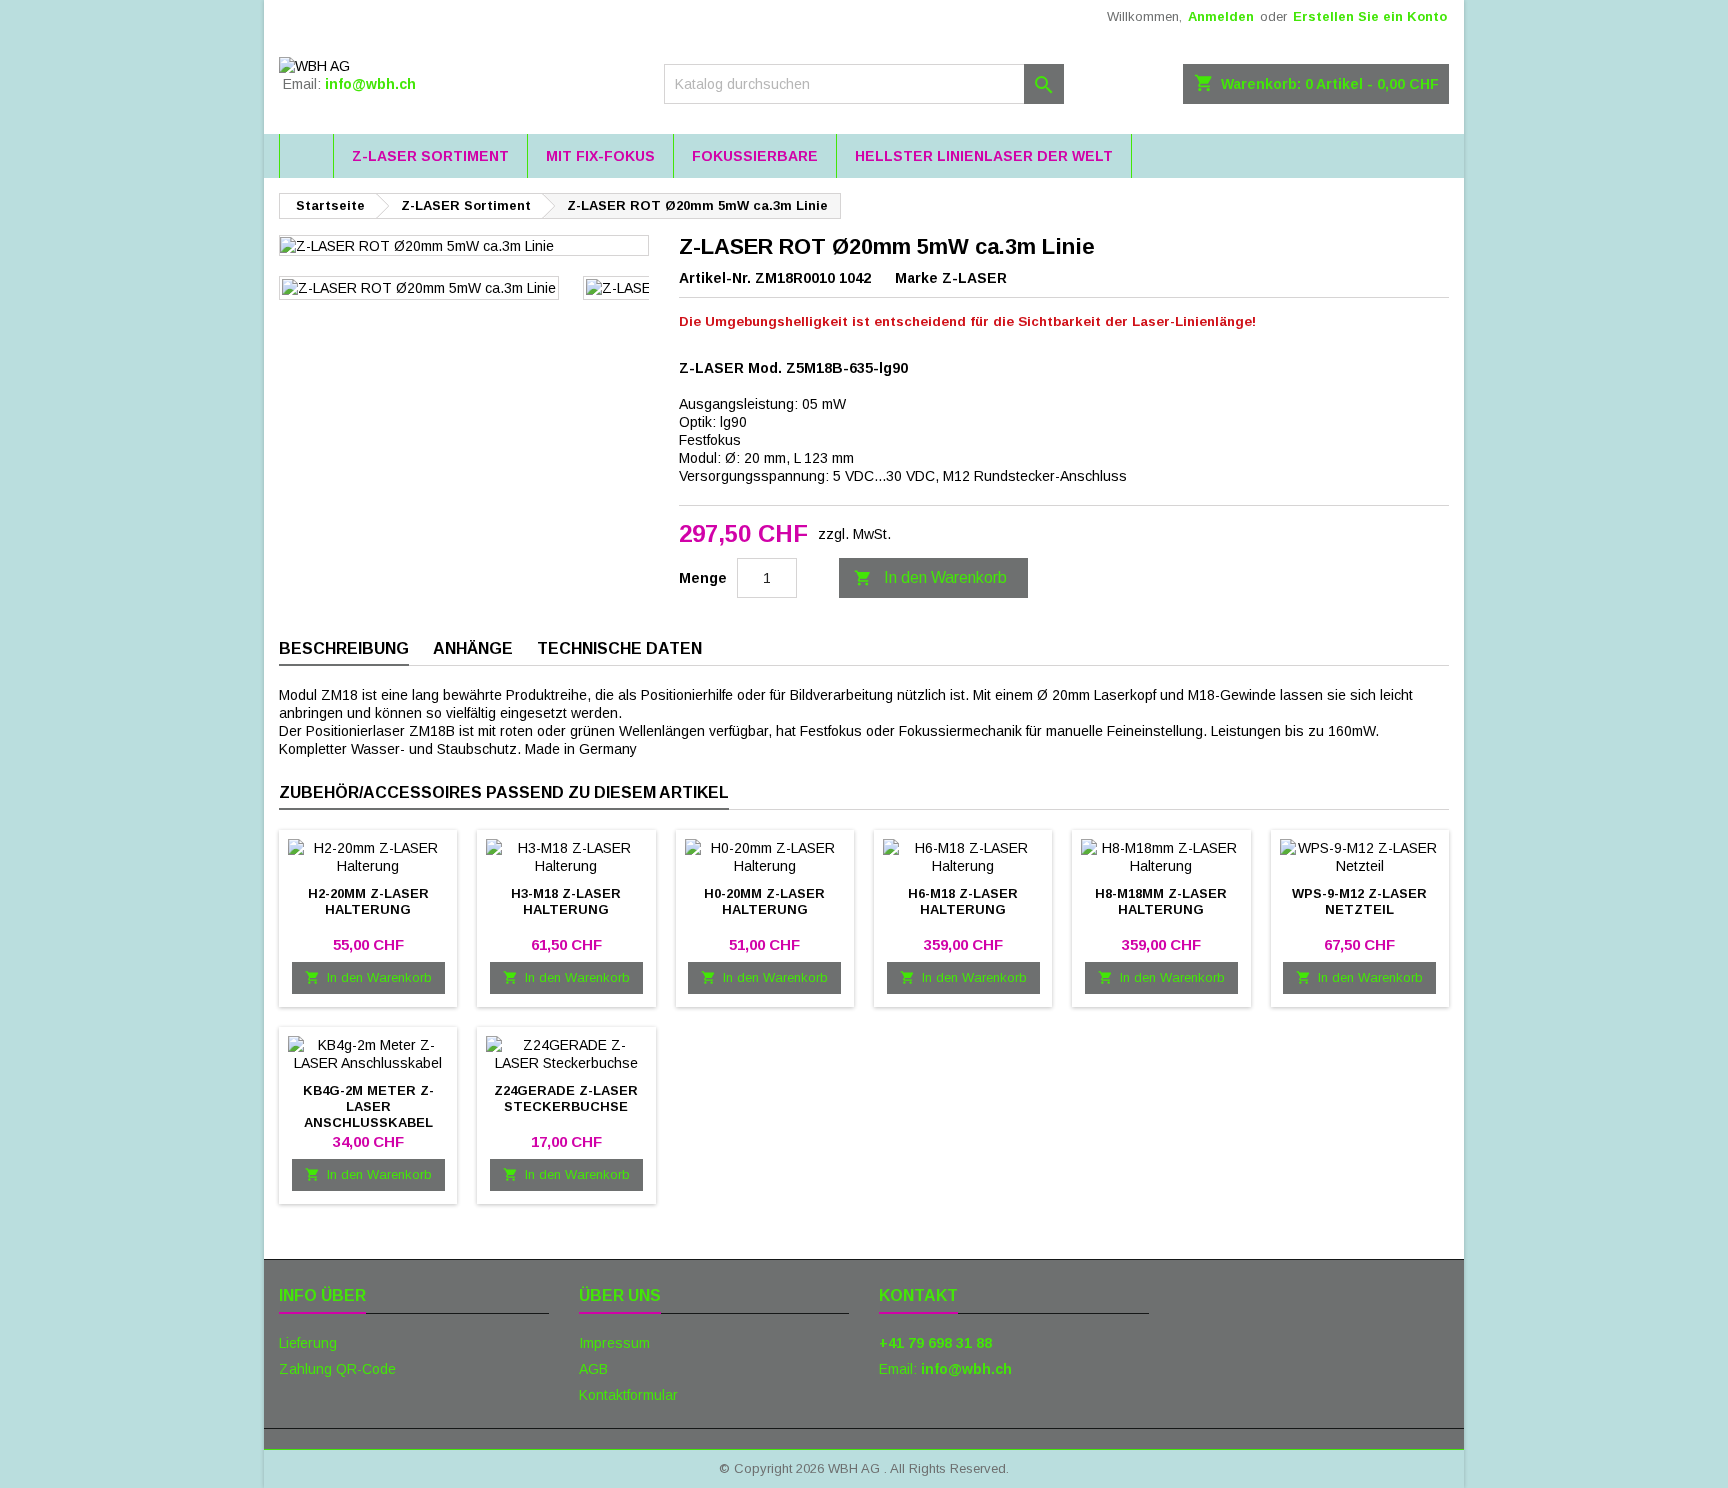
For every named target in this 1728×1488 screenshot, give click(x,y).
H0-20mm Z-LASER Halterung (764, 901)
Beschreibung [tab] (344, 648)
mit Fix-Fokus (600, 156)
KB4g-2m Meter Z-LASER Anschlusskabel (368, 1106)
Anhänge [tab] (473, 648)
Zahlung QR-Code (337, 1369)
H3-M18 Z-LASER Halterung (566, 901)
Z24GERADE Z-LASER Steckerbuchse (566, 1098)
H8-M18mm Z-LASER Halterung (1161, 901)
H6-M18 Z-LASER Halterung (963, 901)
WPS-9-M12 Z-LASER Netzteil (1359, 901)
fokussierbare (755, 156)
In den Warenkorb (930, 578)
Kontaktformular (628, 1395)
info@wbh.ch (370, 84)
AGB (593, 1369)
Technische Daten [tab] (619, 648)
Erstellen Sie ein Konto (1370, 16)
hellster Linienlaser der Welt (984, 156)
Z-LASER (974, 278)
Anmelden (1221, 16)
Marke (916, 278)
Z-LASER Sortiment (430, 156)
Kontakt (918, 1295)
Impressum (614, 1343)
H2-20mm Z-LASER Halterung (368, 901)
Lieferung (308, 1343)
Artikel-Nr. (715, 278)
